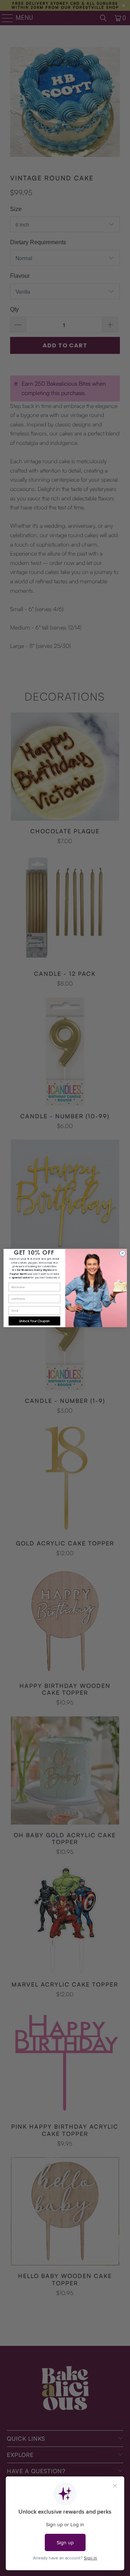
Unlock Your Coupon (34, 1321)
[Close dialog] (122, 1253)
